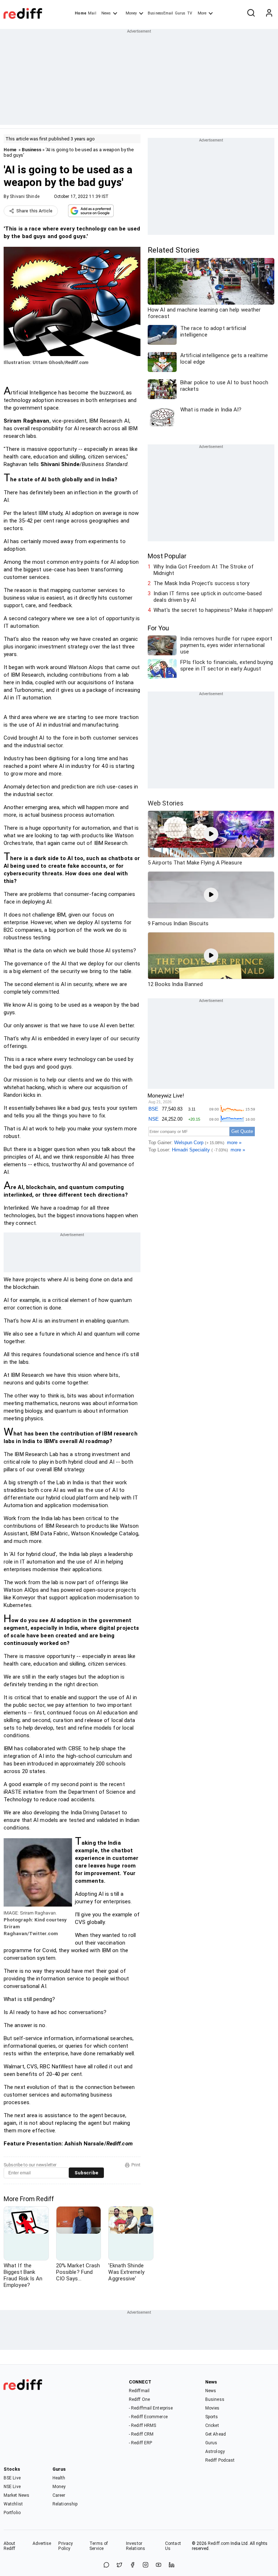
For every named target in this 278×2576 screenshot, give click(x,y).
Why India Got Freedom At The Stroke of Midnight (204, 570)
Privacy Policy (66, 2546)
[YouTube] (159, 2565)
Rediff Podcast (220, 2460)
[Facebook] (132, 2565)
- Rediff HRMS (142, 2425)
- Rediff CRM (141, 2434)
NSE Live (12, 2487)
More (202, 13)
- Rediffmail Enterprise (151, 2408)
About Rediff (10, 2546)
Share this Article (34, 211)
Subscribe (86, 2173)
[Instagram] (146, 2565)
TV (190, 13)
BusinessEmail (160, 13)
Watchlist (13, 2504)
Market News (16, 2495)
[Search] (251, 13)
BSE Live (12, 2478)
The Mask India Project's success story (201, 583)
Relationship (65, 2504)
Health (59, 2478)
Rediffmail (139, 2391)
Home (81, 13)
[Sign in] (269, 13)
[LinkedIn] (172, 2565)
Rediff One (139, 2399)
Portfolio (12, 2513)
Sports (212, 2417)
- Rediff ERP (140, 2443)
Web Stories (166, 803)
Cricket (212, 2425)
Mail (92, 13)
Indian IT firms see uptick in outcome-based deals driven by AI (208, 597)
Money (131, 13)
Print (136, 2165)
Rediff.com (219, 2543)
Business (31, 150)
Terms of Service (99, 2546)
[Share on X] (119, 2565)
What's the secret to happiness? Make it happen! (213, 610)
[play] (211, 834)
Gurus (180, 13)
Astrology (215, 2452)
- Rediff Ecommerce (148, 2417)
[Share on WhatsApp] (106, 2565)
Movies (212, 2408)
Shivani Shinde (24, 196)
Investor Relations (136, 2546)
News (106, 13)
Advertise (42, 2543)
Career (59, 2495)
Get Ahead (216, 2434)
